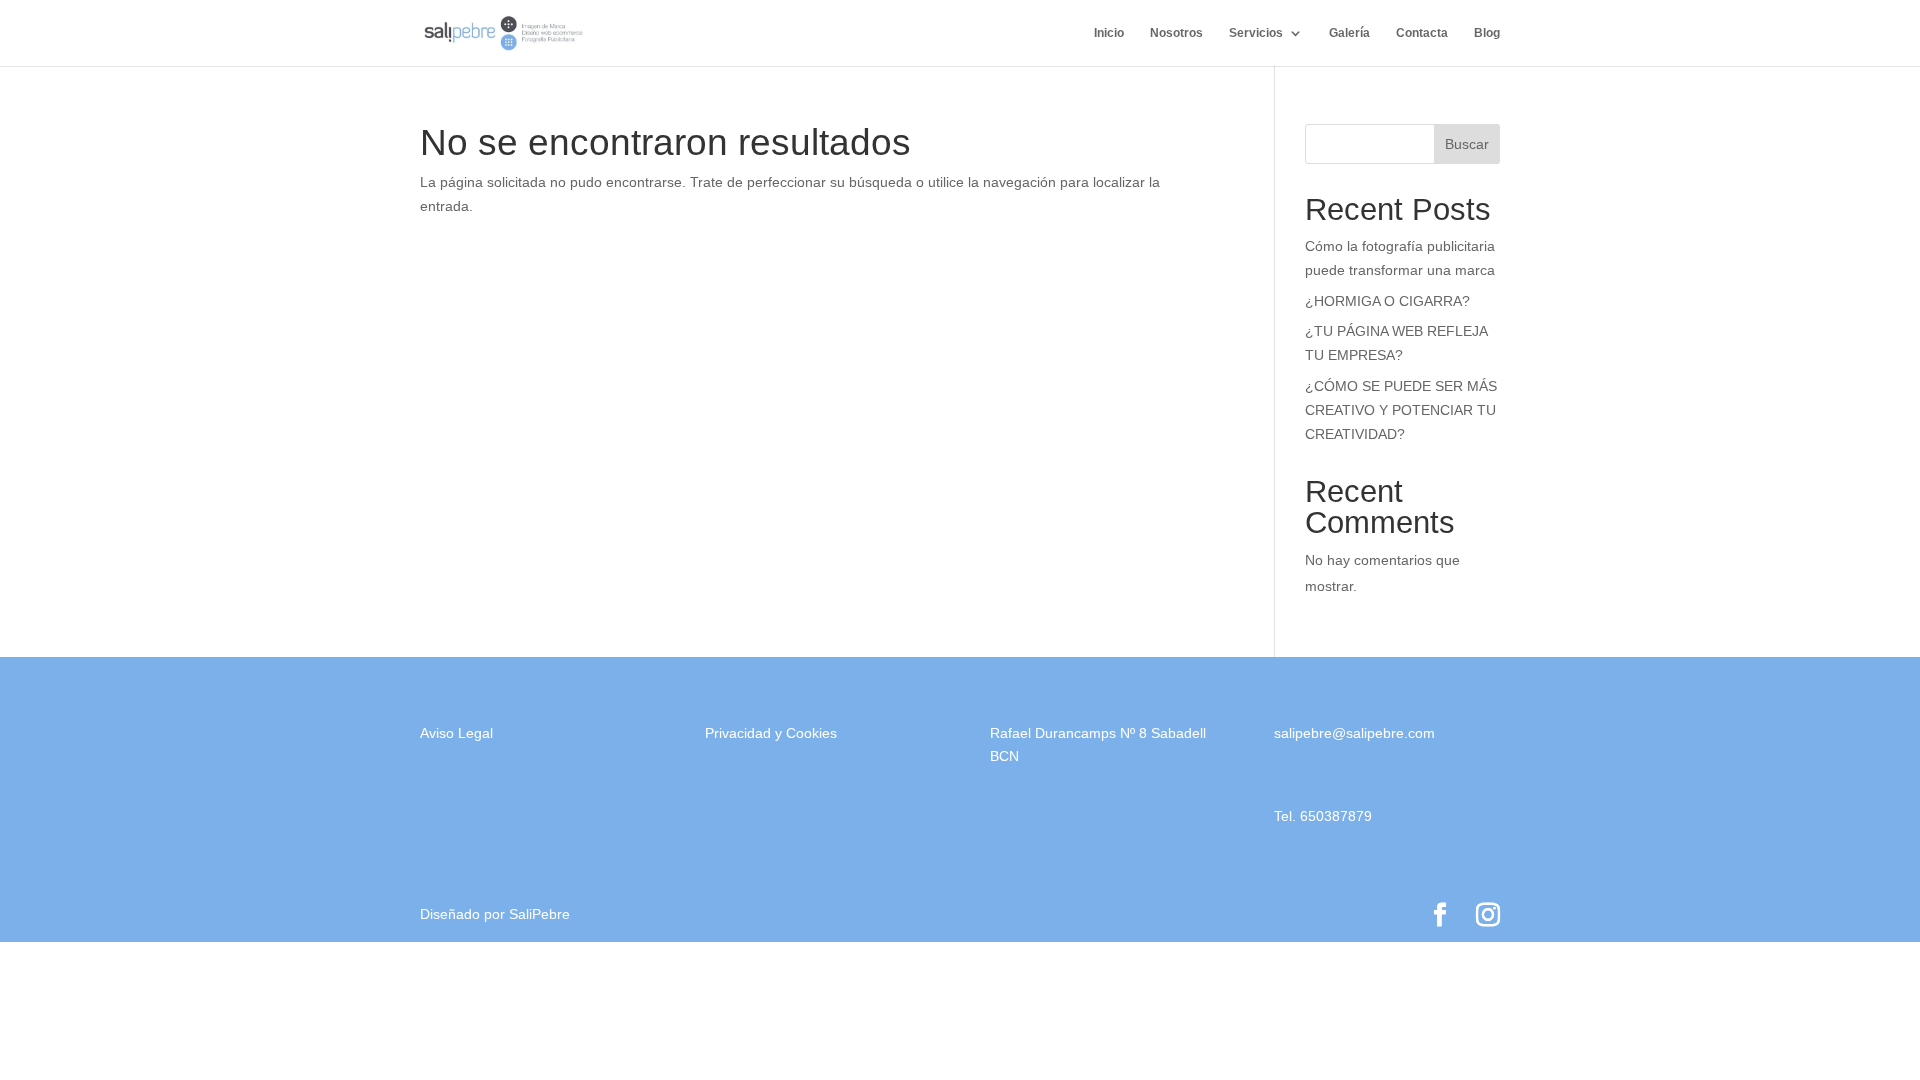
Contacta (1422, 33)
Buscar (1467, 144)
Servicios (1256, 33)
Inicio (1109, 33)
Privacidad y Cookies (771, 733)
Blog (1487, 33)
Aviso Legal (456, 733)
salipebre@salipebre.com (1354, 733)
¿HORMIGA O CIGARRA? (1387, 301)
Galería (1349, 33)
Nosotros (1176, 33)
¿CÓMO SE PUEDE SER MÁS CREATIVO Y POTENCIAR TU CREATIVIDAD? (1401, 410)
